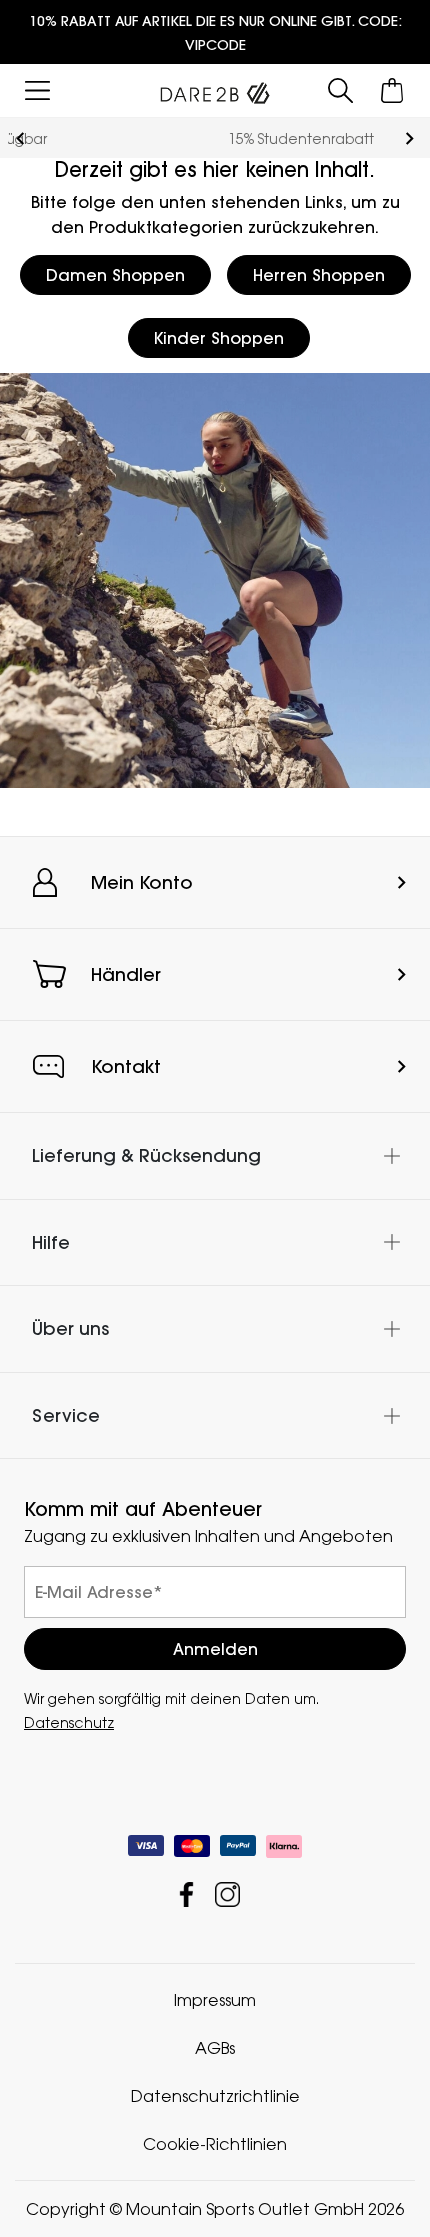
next (409, 138)
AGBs (215, 2048)
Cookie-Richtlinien (215, 2144)
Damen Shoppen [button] (115, 275)
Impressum (215, 2000)
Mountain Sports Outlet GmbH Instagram (227, 1894)
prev (20, 138)
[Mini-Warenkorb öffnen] (392, 90)
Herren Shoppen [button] (319, 275)
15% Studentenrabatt (215, 138)
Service (66, 1415)
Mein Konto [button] (142, 882)
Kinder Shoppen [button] (219, 338)
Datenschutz (69, 1722)
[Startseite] (215, 89)
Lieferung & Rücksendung (146, 1155)
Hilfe (51, 1242)
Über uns (70, 1328)
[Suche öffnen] (340, 90)
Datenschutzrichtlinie (215, 2096)
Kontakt (126, 1066)
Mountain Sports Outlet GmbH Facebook (186, 1894)
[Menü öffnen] (37, 90)
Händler (126, 974)
